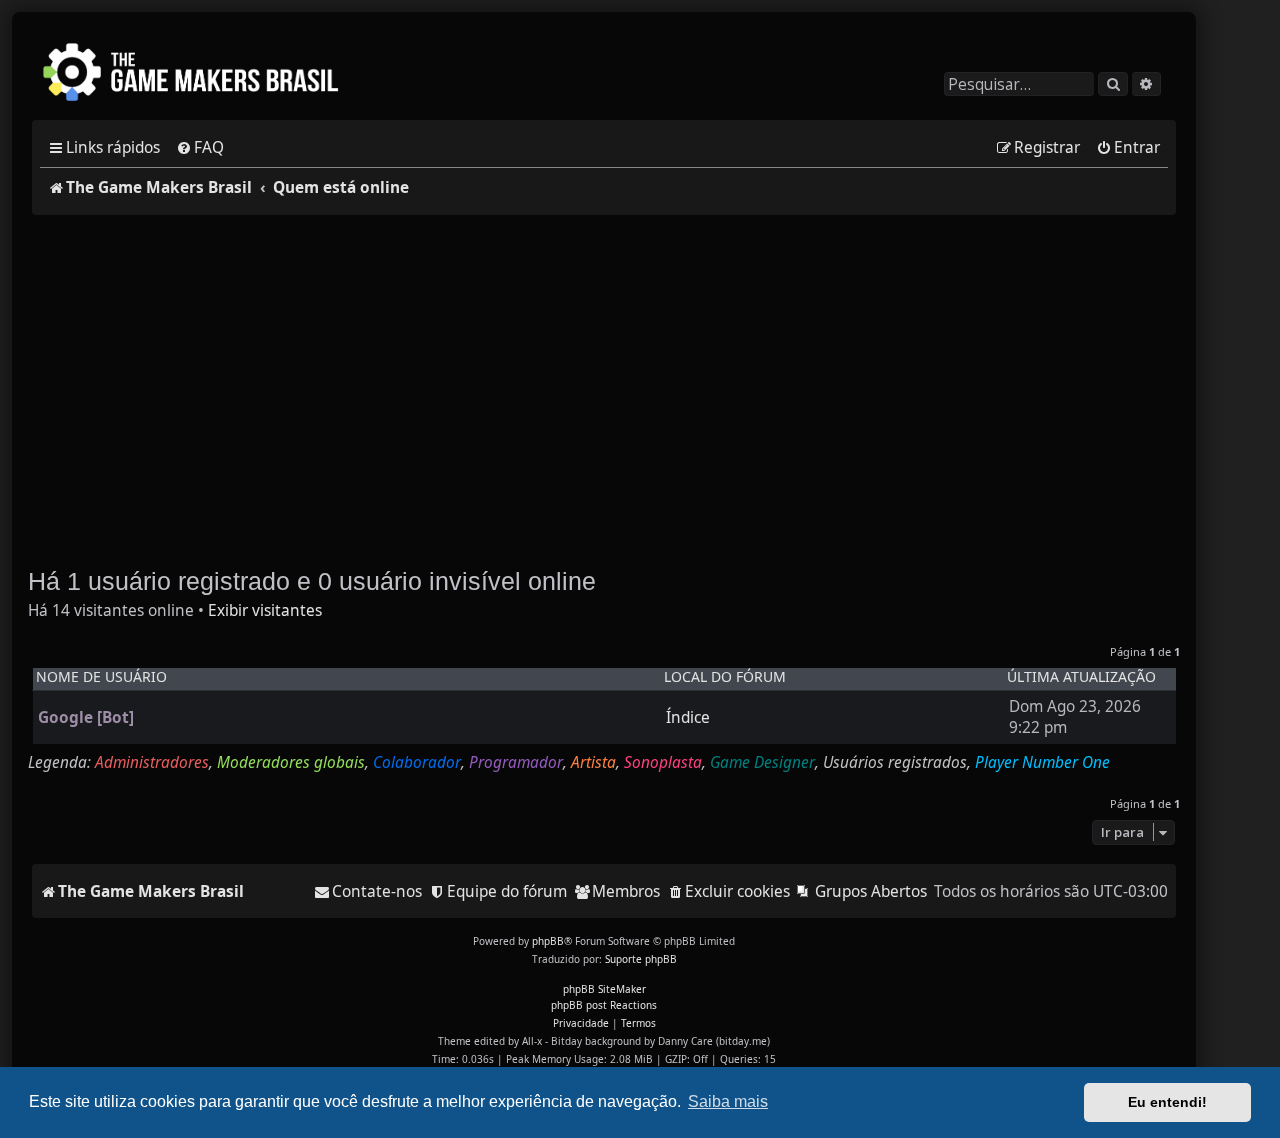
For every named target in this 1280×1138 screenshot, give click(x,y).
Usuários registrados (895, 763)
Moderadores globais (291, 763)
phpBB (548, 941)
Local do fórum (725, 677)
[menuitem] (200, 148)
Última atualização (1081, 677)
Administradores (152, 763)
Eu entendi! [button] (1167, 1102)
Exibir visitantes (265, 611)
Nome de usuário (101, 677)
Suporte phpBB (641, 959)
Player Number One (1042, 763)
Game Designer (762, 763)
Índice (688, 717)
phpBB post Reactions (604, 1005)
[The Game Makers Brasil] (200, 74)
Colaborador (417, 763)
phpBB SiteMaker (604, 989)
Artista (593, 763)
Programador (516, 763)
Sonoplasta (663, 763)
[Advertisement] (604, 381)
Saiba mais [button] (728, 1101)
